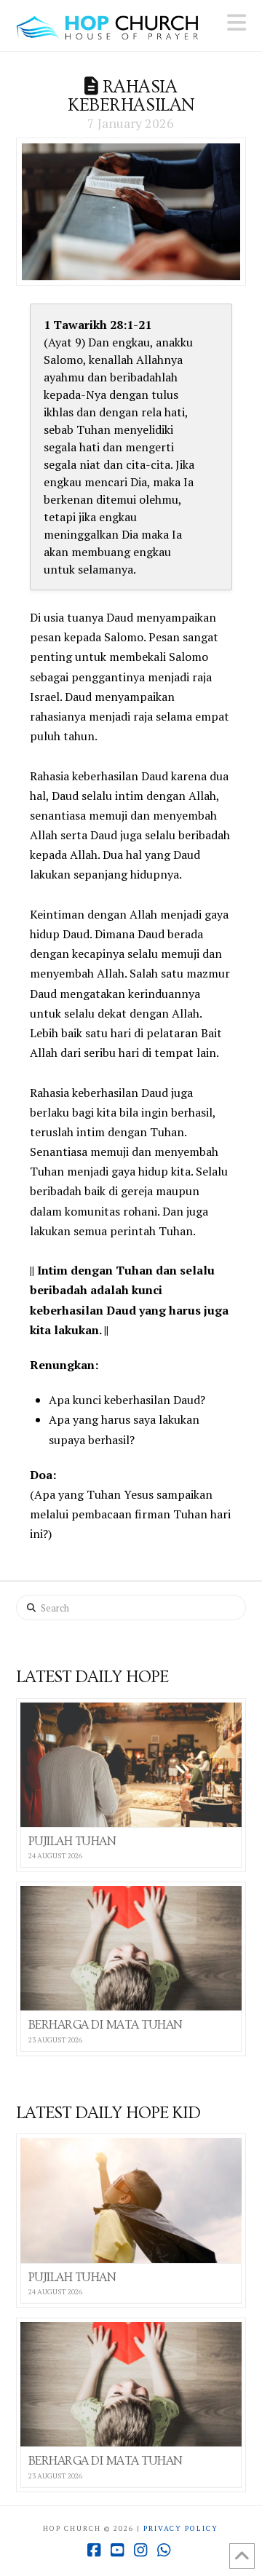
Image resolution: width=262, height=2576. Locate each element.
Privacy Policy (181, 2528)
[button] (237, 23)
